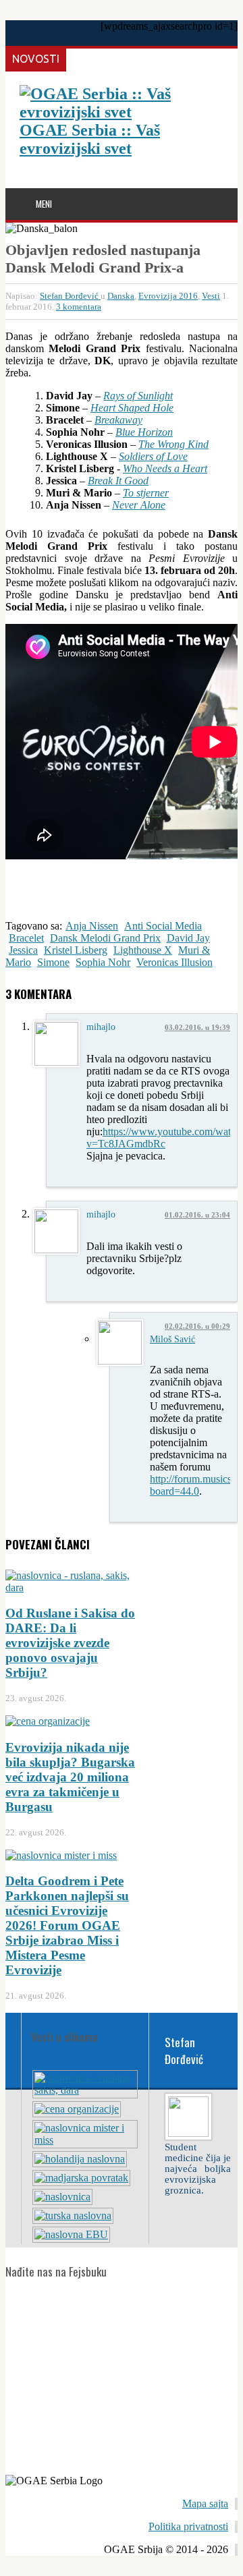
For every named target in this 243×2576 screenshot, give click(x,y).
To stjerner (146, 493)
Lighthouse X (143, 950)
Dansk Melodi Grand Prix (105, 938)
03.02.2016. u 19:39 (197, 1027)
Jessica (23, 950)
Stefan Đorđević (70, 296)
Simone (53, 962)
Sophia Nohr (103, 962)
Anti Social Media (163, 926)
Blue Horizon (144, 432)
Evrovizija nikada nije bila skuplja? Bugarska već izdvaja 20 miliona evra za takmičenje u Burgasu (70, 1777)
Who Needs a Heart (165, 468)
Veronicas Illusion (174, 962)
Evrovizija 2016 (168, 296)
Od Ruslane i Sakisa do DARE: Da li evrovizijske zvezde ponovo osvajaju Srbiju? (70, 1643)
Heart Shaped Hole (132, 408)
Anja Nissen (92, 926)
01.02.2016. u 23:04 (197, 1215)
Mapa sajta (205, 2503)
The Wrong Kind (173, 444)
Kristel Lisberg (76, 950)
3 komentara (79, 307)
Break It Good (118, 481)
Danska (121, 296)
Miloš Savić (172, 1339)
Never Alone (139, 505)
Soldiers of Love (153, 456)
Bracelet (26, 938)
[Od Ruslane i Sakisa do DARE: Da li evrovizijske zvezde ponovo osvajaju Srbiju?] (85, 2090)
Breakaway (118, 420)
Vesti (211, 296)
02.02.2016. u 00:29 (197, 1326)
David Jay (188, 938)
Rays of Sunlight (138, 396)
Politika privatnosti (188, 2526)
